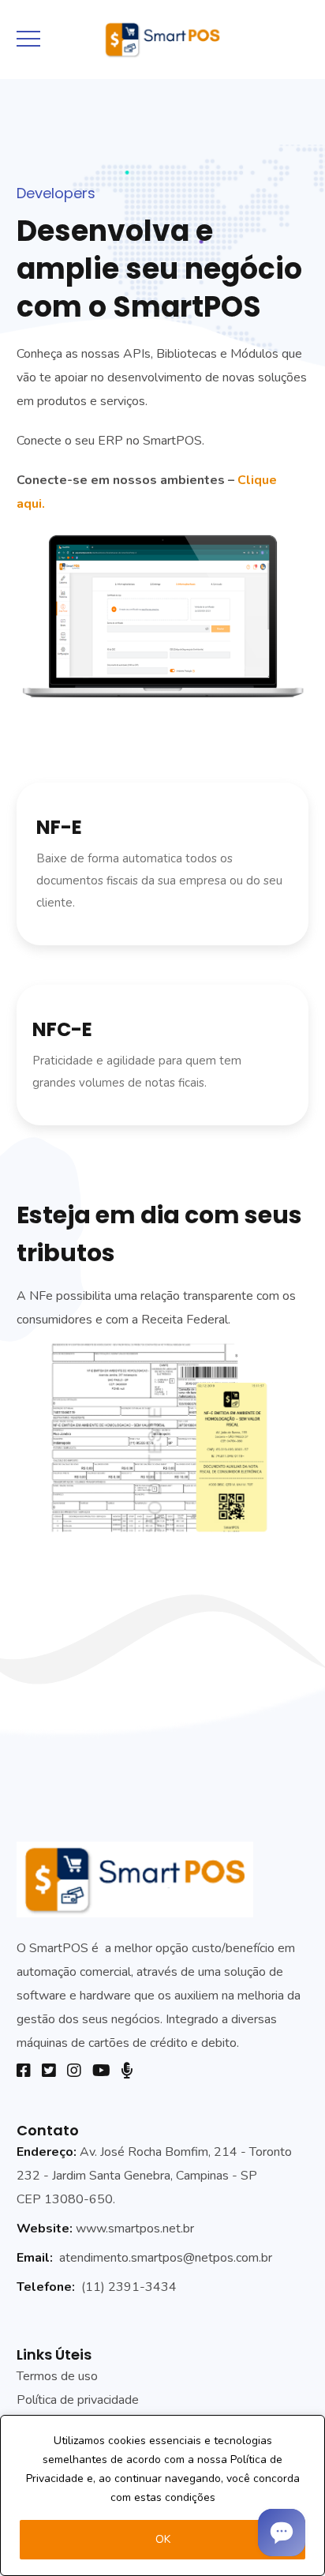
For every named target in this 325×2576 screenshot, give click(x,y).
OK (163, 2539)
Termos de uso (57, 2376)
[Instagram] (74, 2071)
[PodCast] (127, 2071)
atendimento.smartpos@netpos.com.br (166, 2258)
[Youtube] (101, 2071)
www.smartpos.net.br (135, 2229)
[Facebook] (24, 2071)
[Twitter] (49, 2071)
